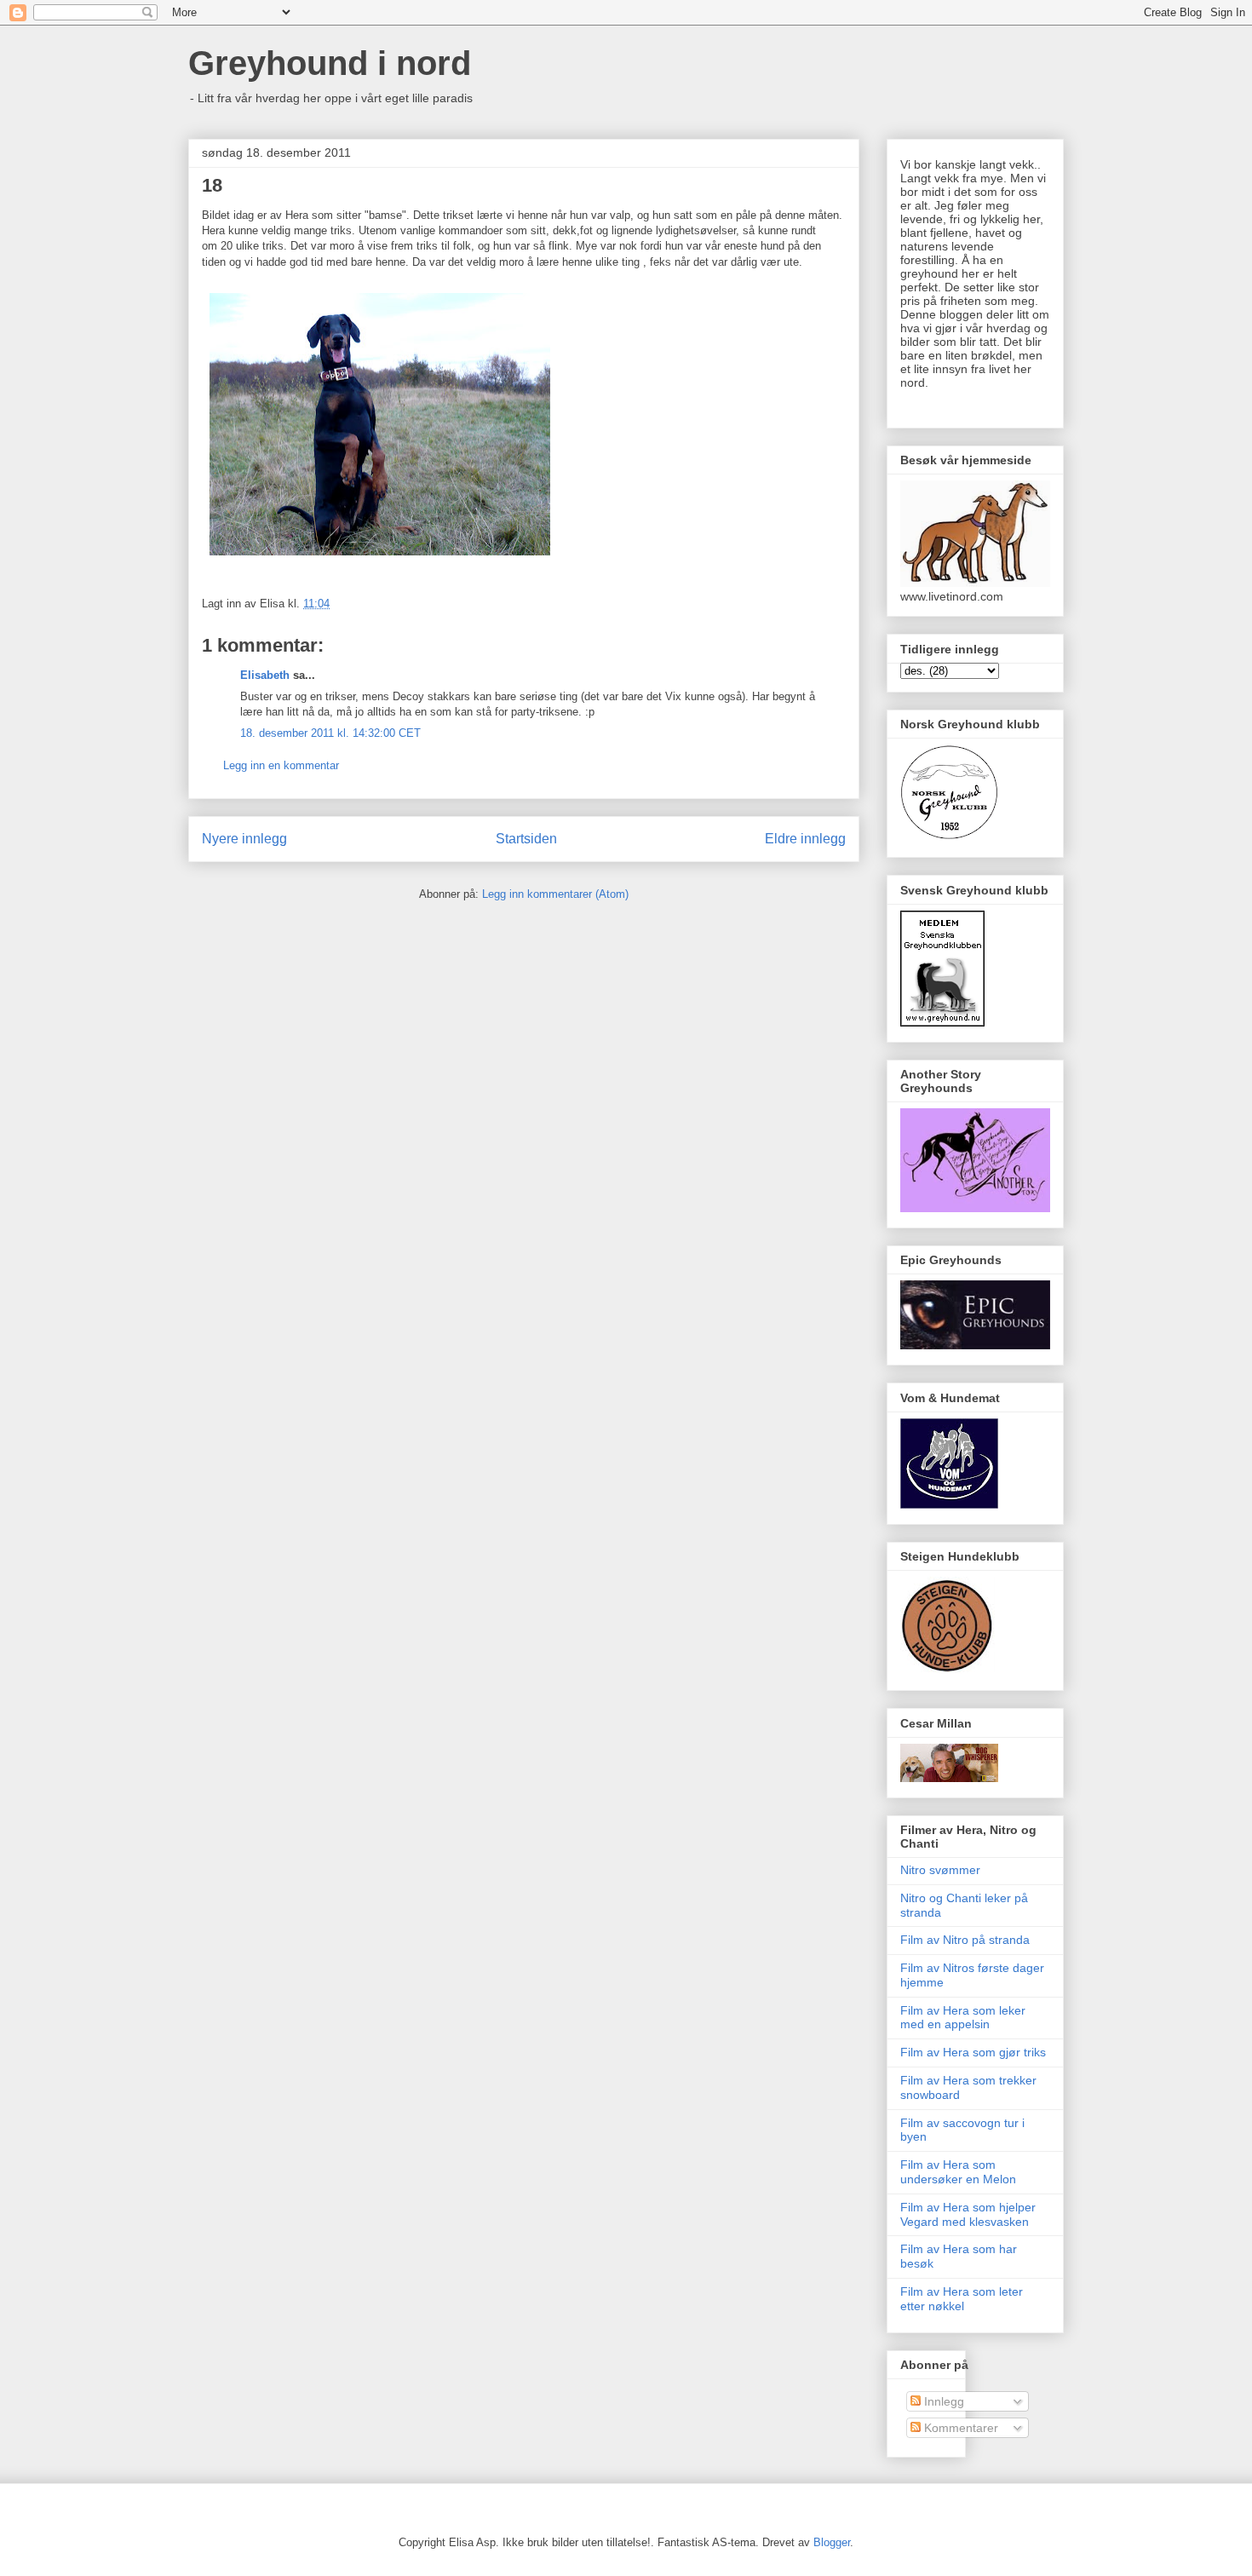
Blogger (832, 2542)
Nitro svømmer (940, 1870)
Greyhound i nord (330, 63)
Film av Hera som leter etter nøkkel (962, 2299)
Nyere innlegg (244, 839)
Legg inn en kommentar (281, 765)
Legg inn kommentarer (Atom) (555, 894)
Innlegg (942, 2401)
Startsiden (526, 839)
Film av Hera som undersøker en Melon (958, 2172)
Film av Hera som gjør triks (973, 2052)
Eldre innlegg (805, 839)
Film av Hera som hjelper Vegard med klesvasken (968, 2214)
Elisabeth (265, 675)
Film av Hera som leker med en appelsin (963, 2018)
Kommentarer (959, 2428)
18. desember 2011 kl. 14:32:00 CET (330, 733)
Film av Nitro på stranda (965, 1940)
